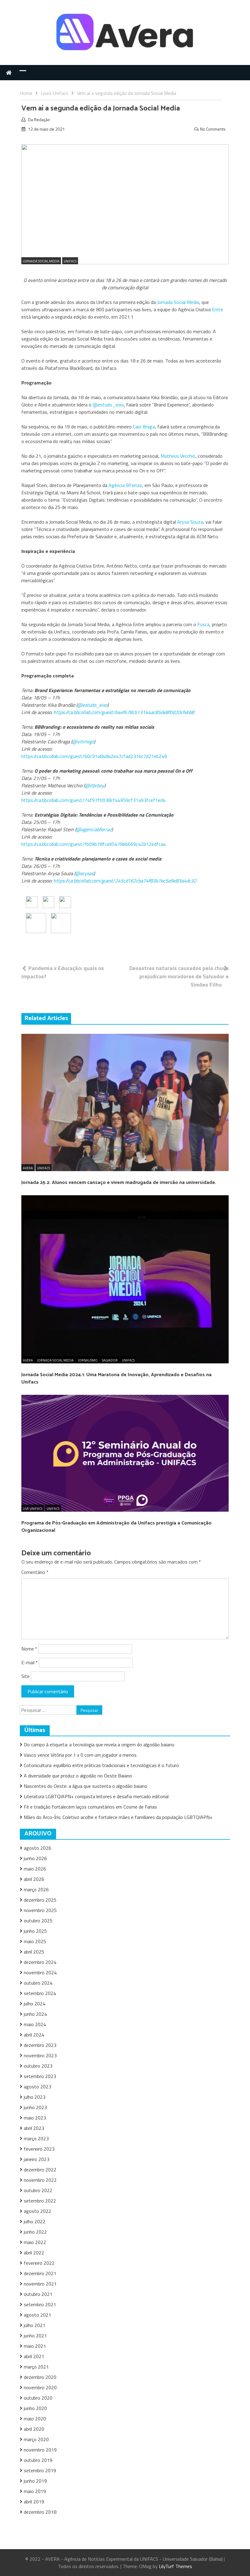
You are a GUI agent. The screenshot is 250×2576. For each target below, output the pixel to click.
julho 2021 (35, 2325)
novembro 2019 (40, 2450)
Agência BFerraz (125, 485)
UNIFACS (70, 261)
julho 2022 (35, 2221)
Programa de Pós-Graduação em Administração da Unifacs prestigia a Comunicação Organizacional (116, 1527)
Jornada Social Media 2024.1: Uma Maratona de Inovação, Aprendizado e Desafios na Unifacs (116, 1378)
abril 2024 (34, 2035)
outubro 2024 (38, 1983)
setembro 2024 (40, 1993)
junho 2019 (35, 2481)
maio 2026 (35, 1869)
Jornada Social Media (41, 261)
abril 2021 (34, 2356)
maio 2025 (35, 1941)
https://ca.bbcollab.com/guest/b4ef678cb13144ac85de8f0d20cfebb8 (124, 712)
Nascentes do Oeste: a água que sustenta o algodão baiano (86, 1786)
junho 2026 (35, 1858)
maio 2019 (35, 2491)
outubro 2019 (38, 2460)
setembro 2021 (40, 2304)
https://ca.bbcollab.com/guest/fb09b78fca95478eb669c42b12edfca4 (94, 844)
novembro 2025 (40, 1910)
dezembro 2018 (40, 2512)
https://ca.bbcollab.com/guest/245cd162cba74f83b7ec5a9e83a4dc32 (125, 881)
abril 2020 (34, 2429)
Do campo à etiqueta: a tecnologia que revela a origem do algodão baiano (99, 1744)
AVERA (28, 1168)
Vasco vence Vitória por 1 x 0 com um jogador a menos (80, 1755)
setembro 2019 (40, 2470)
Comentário (35, 1572)
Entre (218, 309)
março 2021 (36, 2367)
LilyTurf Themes (175, 2566)
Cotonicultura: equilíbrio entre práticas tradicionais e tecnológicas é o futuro (102, 1765)
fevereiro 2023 (39, 2149)
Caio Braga (144, 427)
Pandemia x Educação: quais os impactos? (63, 972)
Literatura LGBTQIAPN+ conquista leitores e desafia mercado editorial (96, 1796)
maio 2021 (35, 2346)
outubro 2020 (38, 2398)
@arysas (84, 873)
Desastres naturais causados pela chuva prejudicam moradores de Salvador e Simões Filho (179, 976)
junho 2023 (35, 2107)
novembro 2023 (40, 2055)
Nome (29, 1649)
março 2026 (36, 1889)
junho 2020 (35, 2408)
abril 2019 (34, 2502)
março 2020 (36, 2439)
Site (25, 1676)
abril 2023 (34, 2128)
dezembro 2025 (40, 1900)
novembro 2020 (40, 2387)
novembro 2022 (40, 2180)
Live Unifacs (33, 1509)
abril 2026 (34, 1879)
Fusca (203, 624)
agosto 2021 (37, 2315)
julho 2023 (35, 2097)
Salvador (110, 1360)
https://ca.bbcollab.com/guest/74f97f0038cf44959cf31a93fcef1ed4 (93, 800)
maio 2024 (35, 2024)
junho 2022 (35, 2232)
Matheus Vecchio (178, 456)
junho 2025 (35, 1931)
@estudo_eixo (108, 405)
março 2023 (36, 2138)
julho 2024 (35, 2004)
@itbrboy (95, 785)
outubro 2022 (38, 2190)
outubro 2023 (38, 2066)
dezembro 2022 (40, 2170)
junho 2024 (35, 2014)
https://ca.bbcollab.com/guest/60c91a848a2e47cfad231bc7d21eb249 (94, 756)
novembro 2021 (40, 2284)
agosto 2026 (37, 1848)
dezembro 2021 (40, 2273)
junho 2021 (35, 2336)
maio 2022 (35, 2242)
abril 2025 (34, 1952)
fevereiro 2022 (39, 2263)
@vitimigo (83, 741)
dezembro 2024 (40, 1962)
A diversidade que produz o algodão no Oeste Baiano (78, 1776)
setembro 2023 (40, 2076)
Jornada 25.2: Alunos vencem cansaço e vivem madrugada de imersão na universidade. (119, 1183)
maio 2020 (35, 2419)
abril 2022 (34, 2253)
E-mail (30, 1662)
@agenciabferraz (94, 829)
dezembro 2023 (40, 2045)
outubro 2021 (38, 2294)
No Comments (213, 129)
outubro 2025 (38, 1921)
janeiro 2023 (37, 2159)
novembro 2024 (40, 1972)
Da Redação (39, 119)
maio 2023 (35, 2118)
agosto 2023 (37, 2087)
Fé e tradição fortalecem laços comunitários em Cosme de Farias (90, 1807)
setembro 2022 (40, 2201)
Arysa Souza (190, 522)
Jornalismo (88, 1360)
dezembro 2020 (40, 2377)
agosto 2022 (37, 2211)
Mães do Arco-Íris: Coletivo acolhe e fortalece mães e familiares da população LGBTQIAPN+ (118, 1817)
